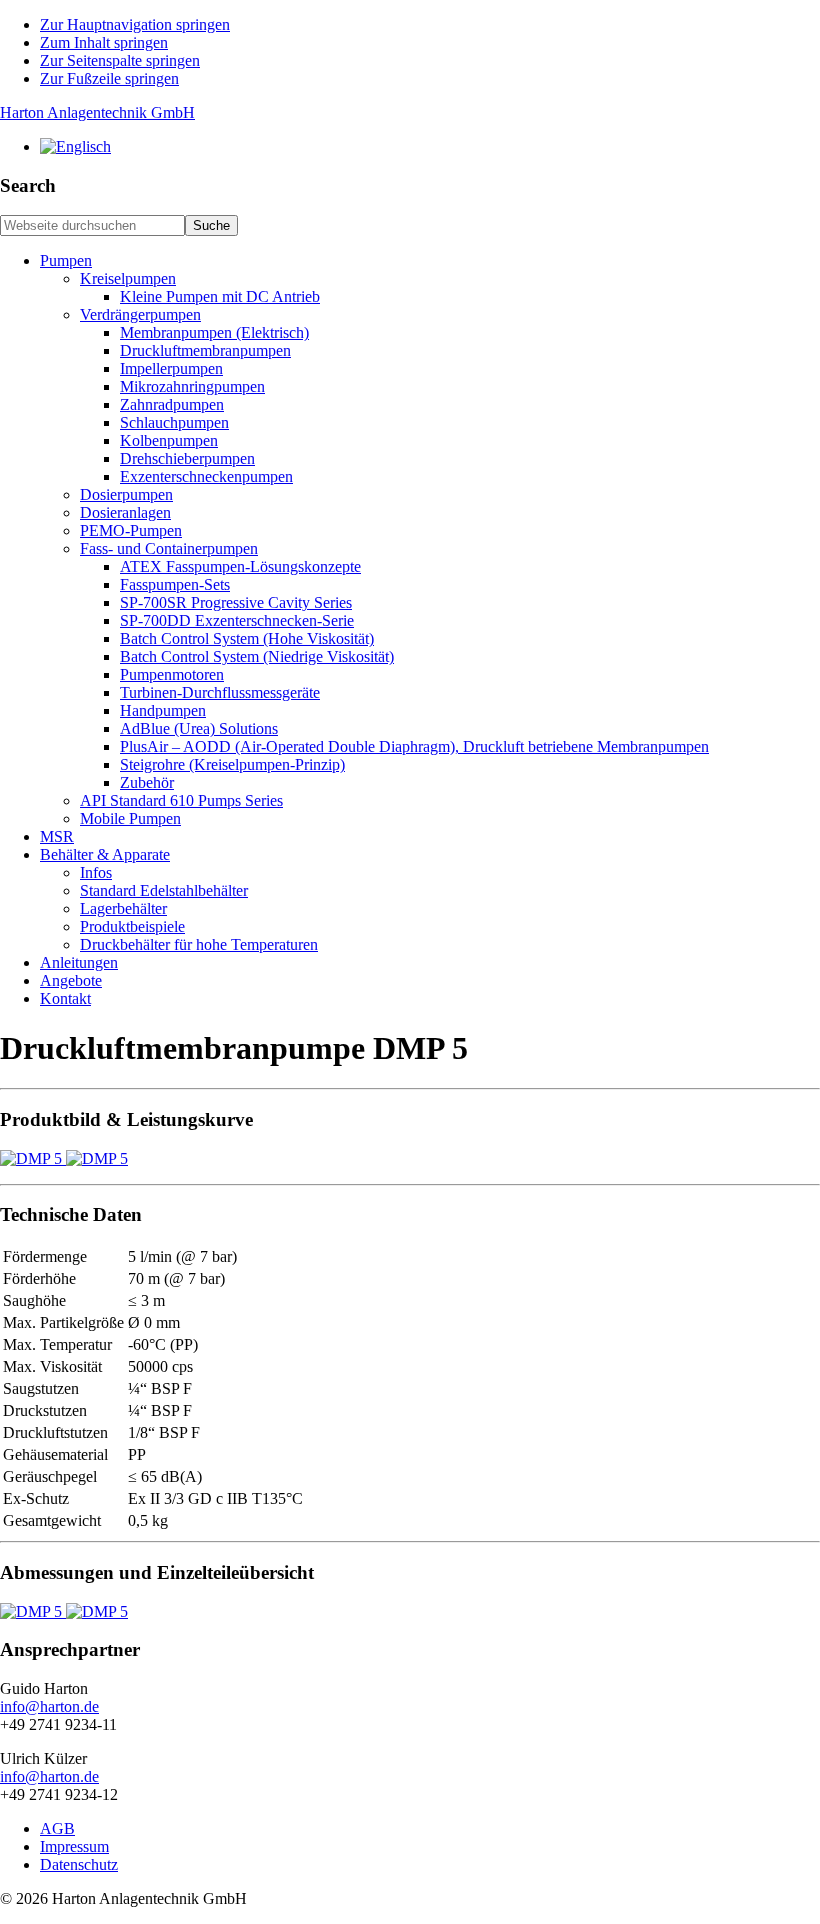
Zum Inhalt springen (104, 42)
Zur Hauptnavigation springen (135, 24)
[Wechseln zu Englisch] (75, 146)
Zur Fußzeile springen (109, 78)
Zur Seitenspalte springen (120, 60)
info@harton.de (49, 1706)
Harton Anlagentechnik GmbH (97, 112)
